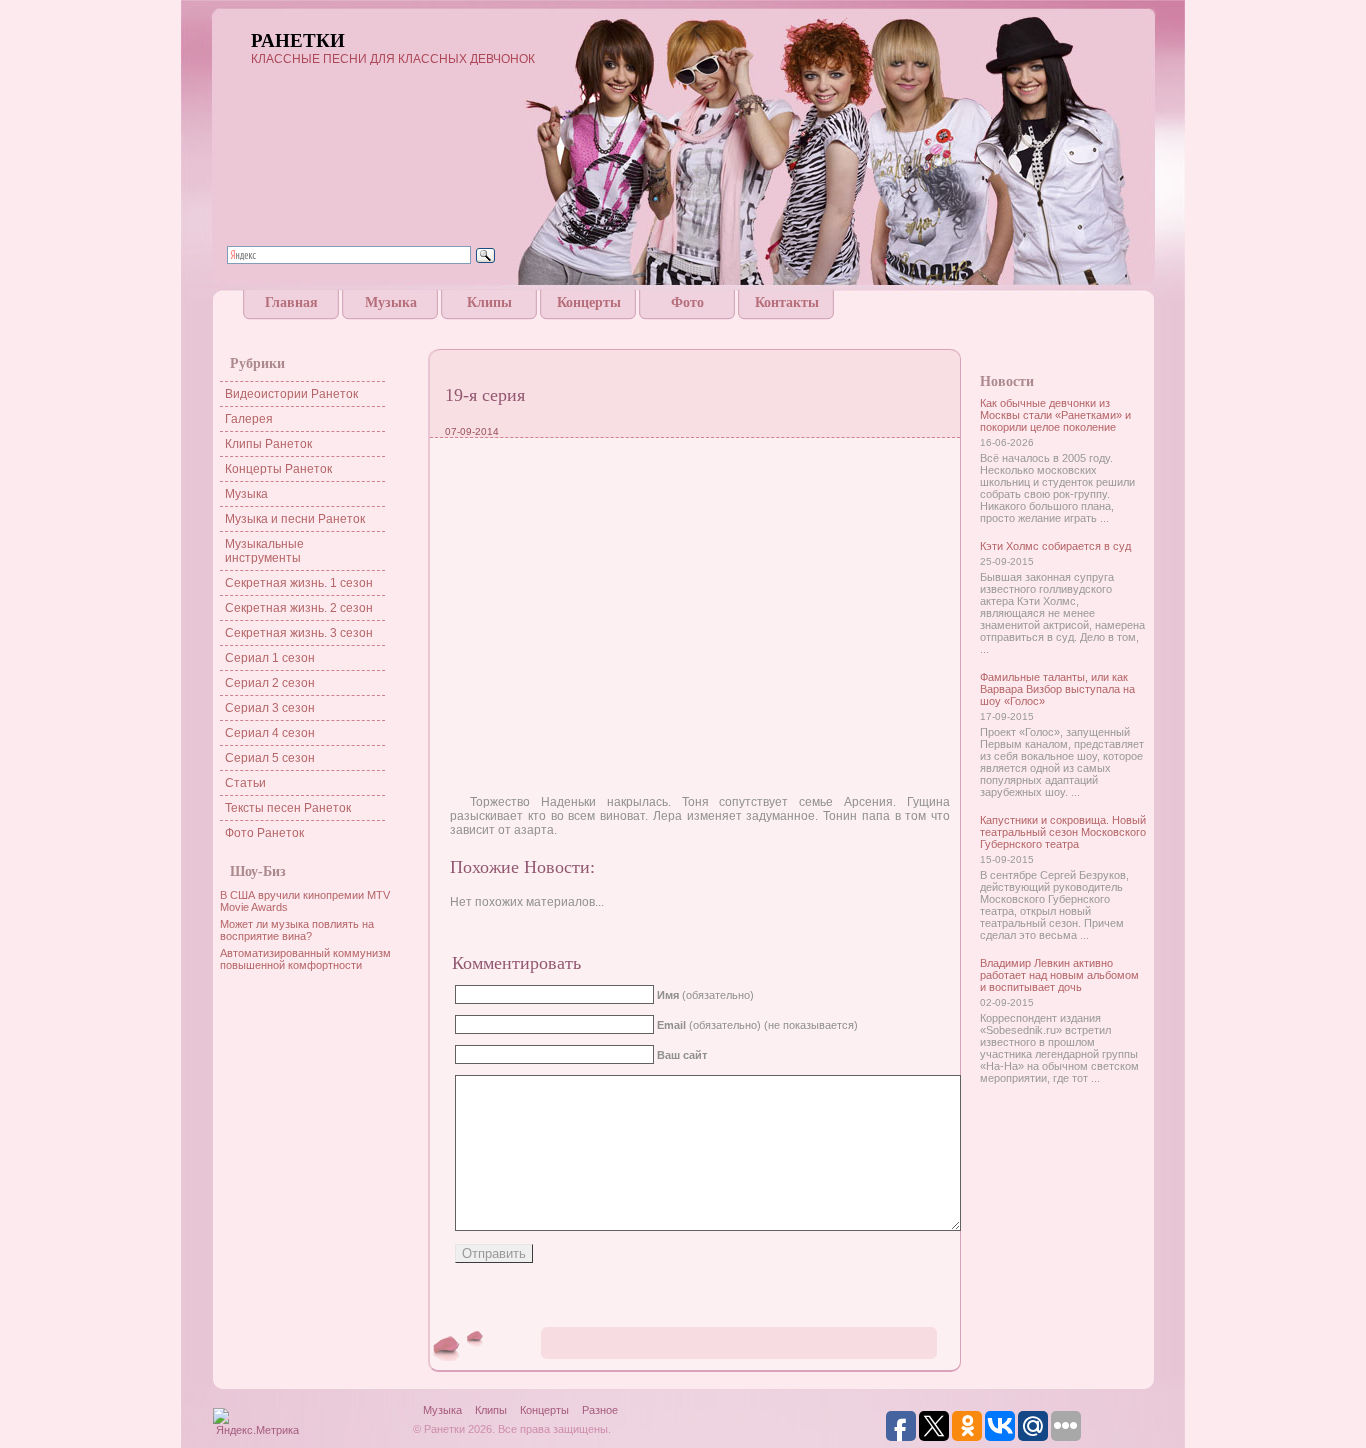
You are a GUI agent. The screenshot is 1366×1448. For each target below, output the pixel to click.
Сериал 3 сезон (270, 708)
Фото (687, 302)
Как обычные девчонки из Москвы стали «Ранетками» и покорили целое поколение (1055, 415)
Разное (600, 1410)
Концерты (589, 302)
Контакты (787, 302)
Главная (291, 302)
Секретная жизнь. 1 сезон (299, 583)
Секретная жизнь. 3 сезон (299, 633)
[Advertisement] (683, 327)
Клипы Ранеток (268, 444)
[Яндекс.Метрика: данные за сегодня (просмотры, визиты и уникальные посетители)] (257, 1423)
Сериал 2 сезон (270, 683)
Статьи (245, 783)
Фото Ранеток (264, 833)
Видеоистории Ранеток (291, 394)
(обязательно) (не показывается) (757, 1025)
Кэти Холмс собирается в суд (1055, 546)
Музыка (391, 302)
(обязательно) (705, 995)
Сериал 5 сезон (270, 758)
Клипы (489, 302)
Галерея (249, 419)
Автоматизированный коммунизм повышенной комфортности (305, 959)
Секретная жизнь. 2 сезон (299, 608)
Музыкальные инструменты (264, 551)
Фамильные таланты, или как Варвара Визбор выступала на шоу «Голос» (1057, 689)
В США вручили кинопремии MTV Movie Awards (305, 901)
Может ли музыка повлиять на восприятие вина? (297, 930)
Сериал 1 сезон (270, 658)
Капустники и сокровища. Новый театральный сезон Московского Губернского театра (1063, 832)
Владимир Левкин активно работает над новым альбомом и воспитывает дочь (1059, 975)
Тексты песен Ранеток (288, 808)
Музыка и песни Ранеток (295, 519)
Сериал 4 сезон (270, 733)
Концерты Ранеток (278, 469)
